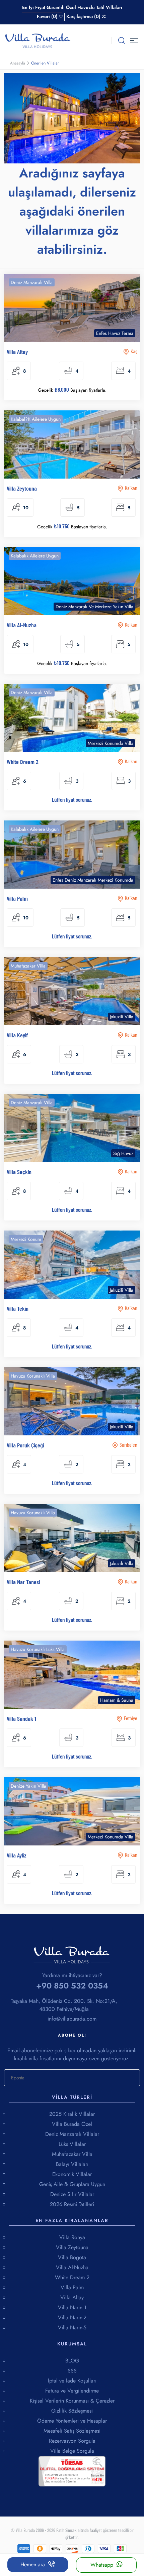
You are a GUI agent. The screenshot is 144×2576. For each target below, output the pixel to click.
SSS (72, 2371)
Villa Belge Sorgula (72, 2451)
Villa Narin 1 (72, 2307)
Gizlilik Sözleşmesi (72, 2411)
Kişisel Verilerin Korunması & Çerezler (72, 2401)
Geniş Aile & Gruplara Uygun (72, 2184)
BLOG (72, 2361)
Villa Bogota (72, 2257)
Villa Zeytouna (72, 2247)
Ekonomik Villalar (72, 2174)
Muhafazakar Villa (72, 2154)
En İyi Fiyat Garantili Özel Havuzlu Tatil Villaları (72, 7)
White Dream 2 (72, 2277)
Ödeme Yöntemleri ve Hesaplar (72, 2421)
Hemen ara (33, 2564)
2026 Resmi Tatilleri (72, 2204)
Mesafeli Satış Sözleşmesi (72, 2431)
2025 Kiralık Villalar (72, 2114)
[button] (135, 40)
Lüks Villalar (72, 2144)
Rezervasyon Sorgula (72, 2441)
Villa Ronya (72, 2237)
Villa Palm (72, 2287)
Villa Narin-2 (72, 2317)
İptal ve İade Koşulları (72, 2381)
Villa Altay (72, 2297)
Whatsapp (102, 2565)
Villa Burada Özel (72, 2124)
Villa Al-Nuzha (72, 2267)
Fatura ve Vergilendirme (72, 2391)
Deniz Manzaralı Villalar (72, 2134)
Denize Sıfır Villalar (72, 2194)
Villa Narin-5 (72, 2328)
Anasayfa (18, 63)
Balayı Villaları (72, 2164)
